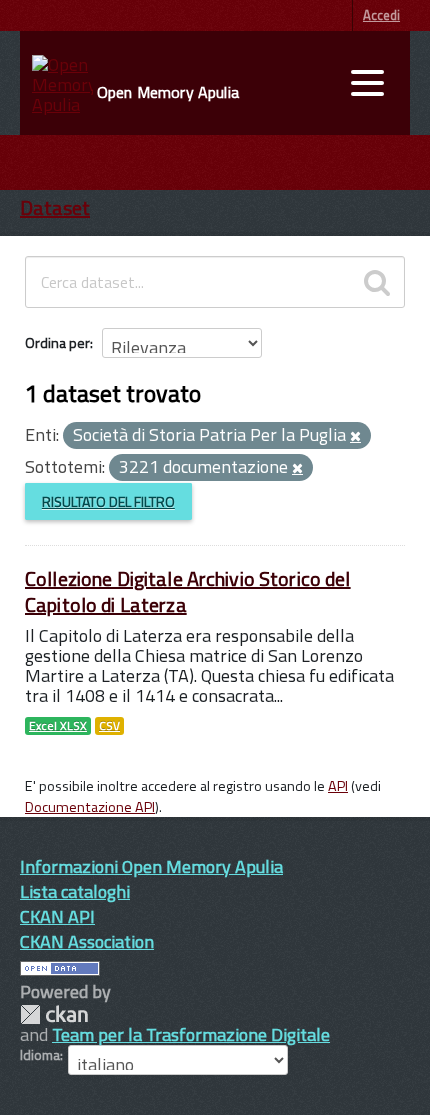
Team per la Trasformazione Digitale (191, 1034)
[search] (377, 282)
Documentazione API (90, 807)
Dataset (55, 207)
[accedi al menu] (367, 83)
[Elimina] (355, 437)
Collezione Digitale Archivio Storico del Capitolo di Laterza (188, 591)
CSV (109, 726)
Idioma (40, 1055)
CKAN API (57, 916)
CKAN (54, 1014)
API (338, 786)
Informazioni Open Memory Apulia (151, 866)
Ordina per (57, 342)
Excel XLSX (58, 726)
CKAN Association (87, 941)
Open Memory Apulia (168, 92)
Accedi (381, 15)
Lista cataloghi (75, 891)
